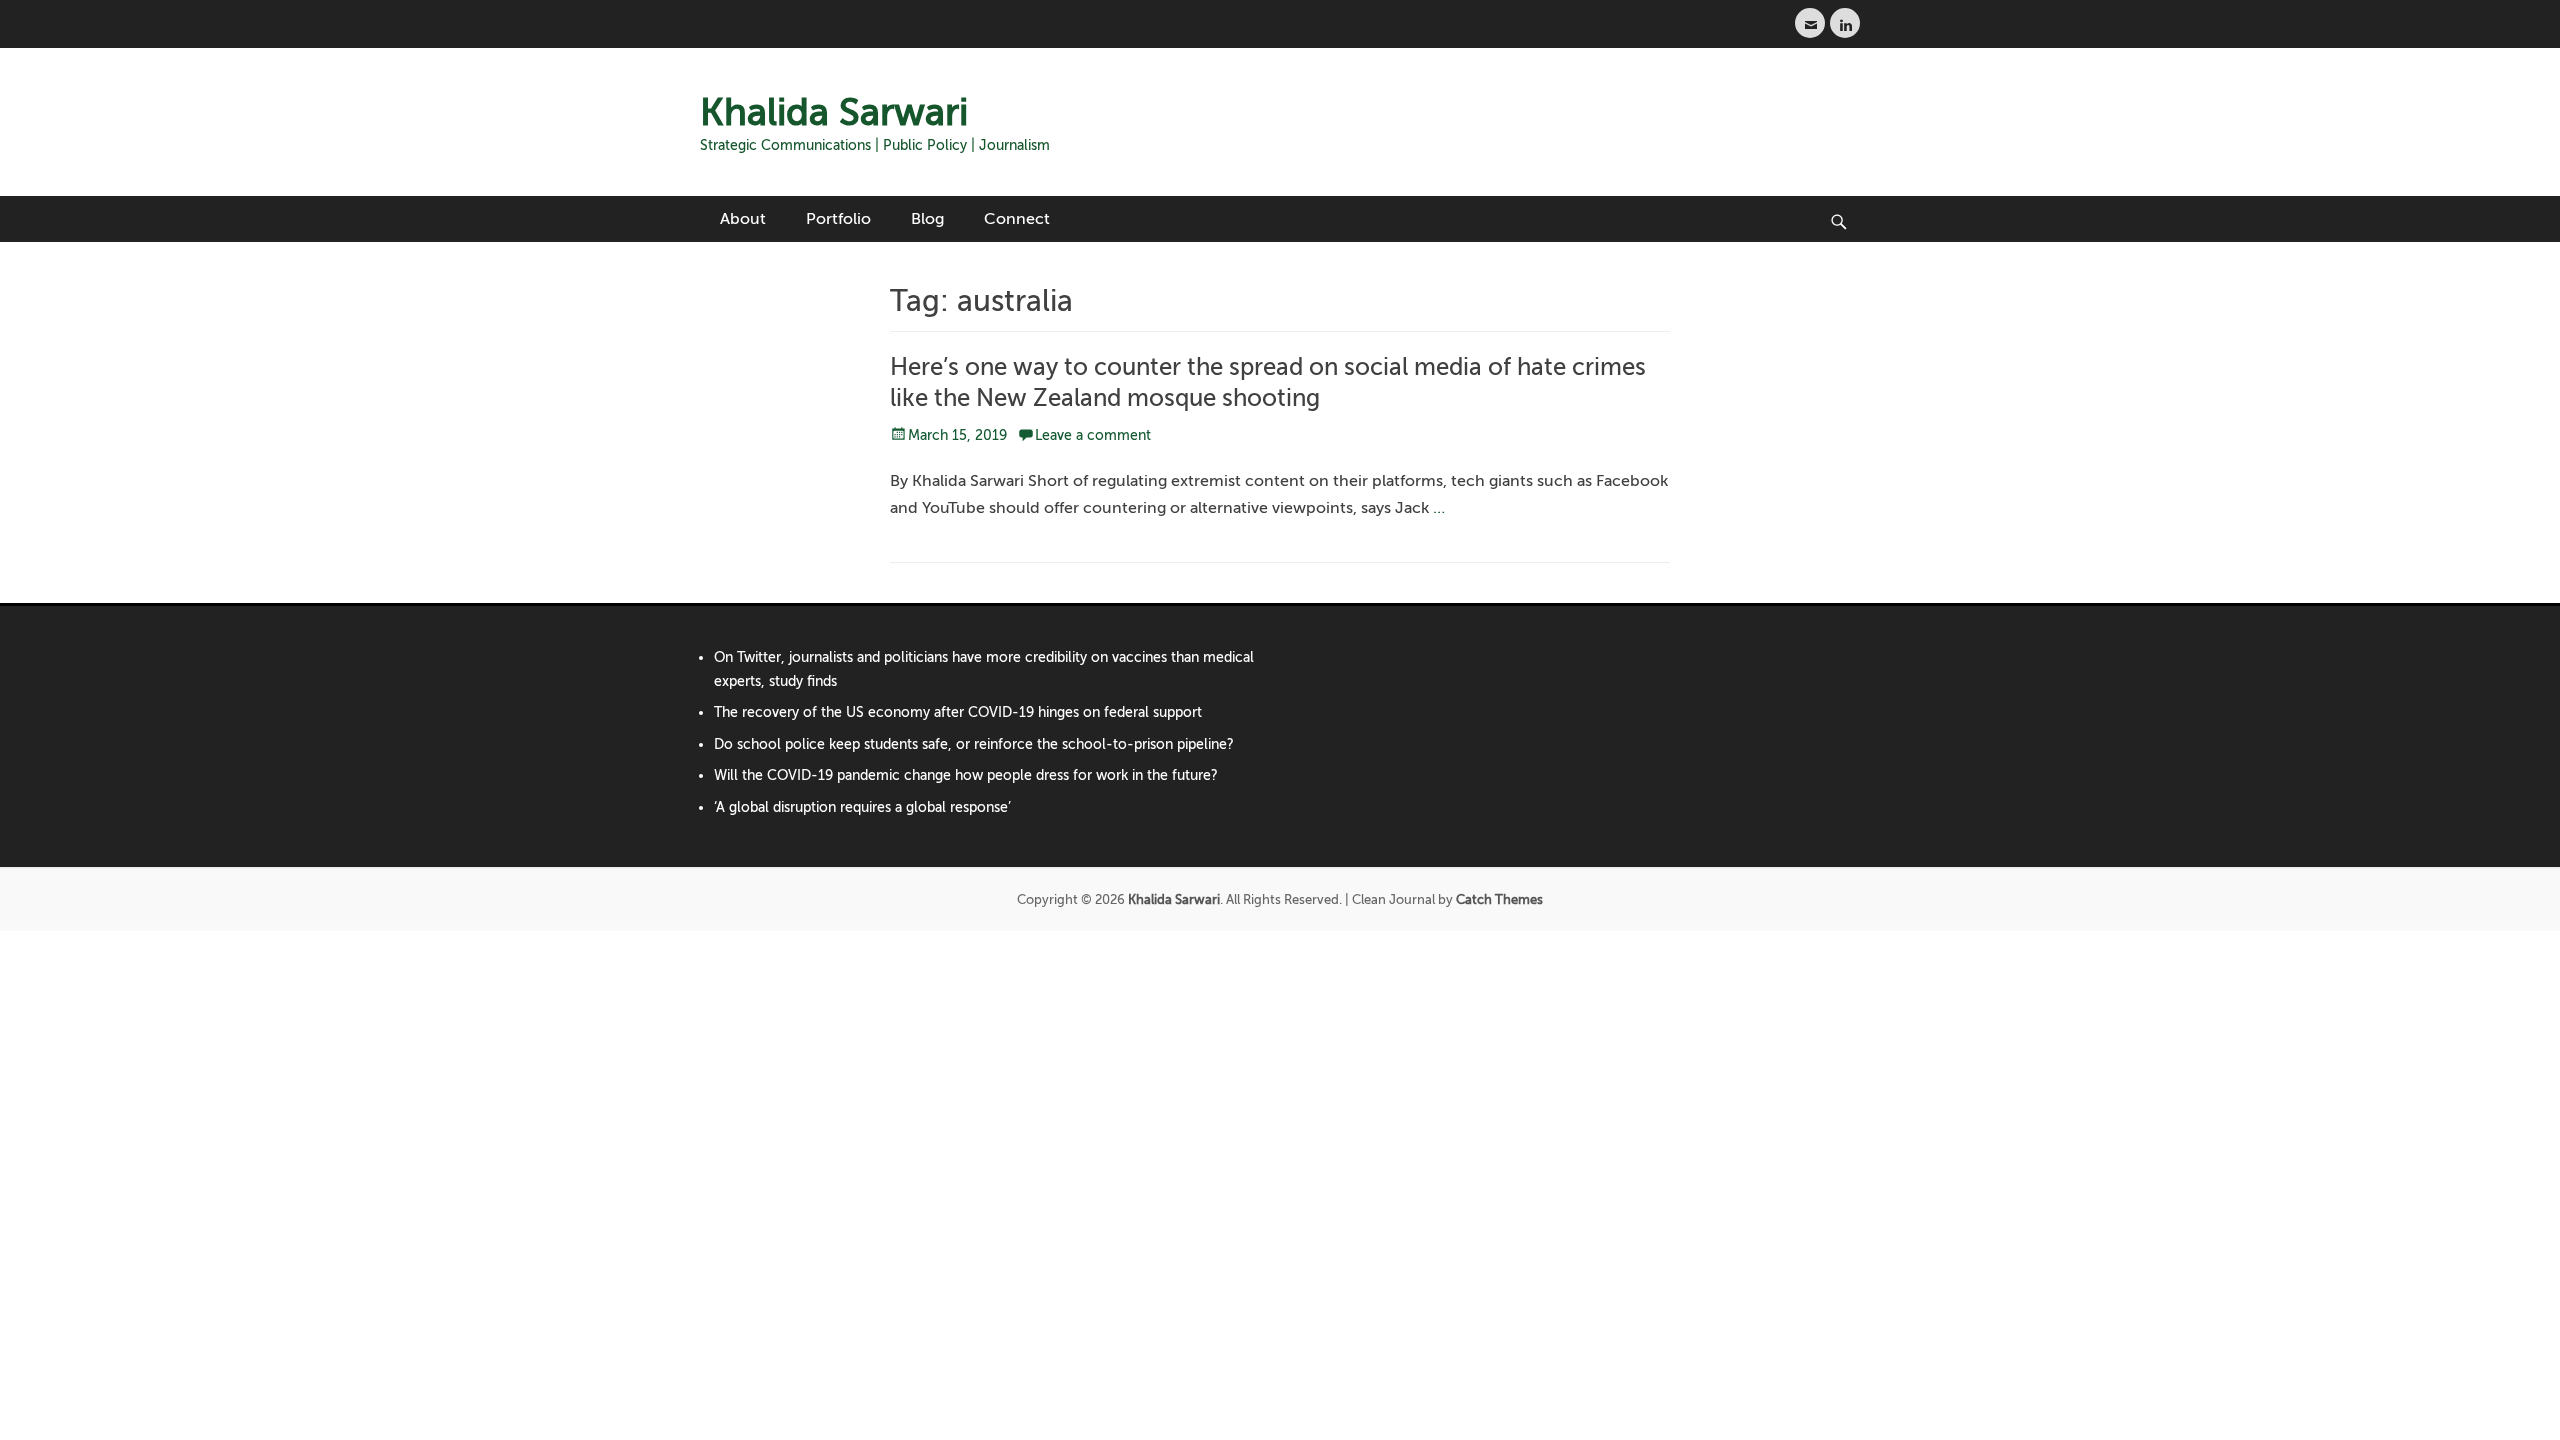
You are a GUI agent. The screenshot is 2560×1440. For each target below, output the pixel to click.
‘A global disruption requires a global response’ (862, 807)
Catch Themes (1499, 899)
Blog (927, 219)
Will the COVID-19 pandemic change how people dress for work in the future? (966, 775)
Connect (1017, 219)
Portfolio (838, 219)
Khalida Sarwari (834, 112)
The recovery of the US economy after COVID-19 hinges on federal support (958, 712)
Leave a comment (1093, 435)
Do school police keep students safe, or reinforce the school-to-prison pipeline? (974, 744)
